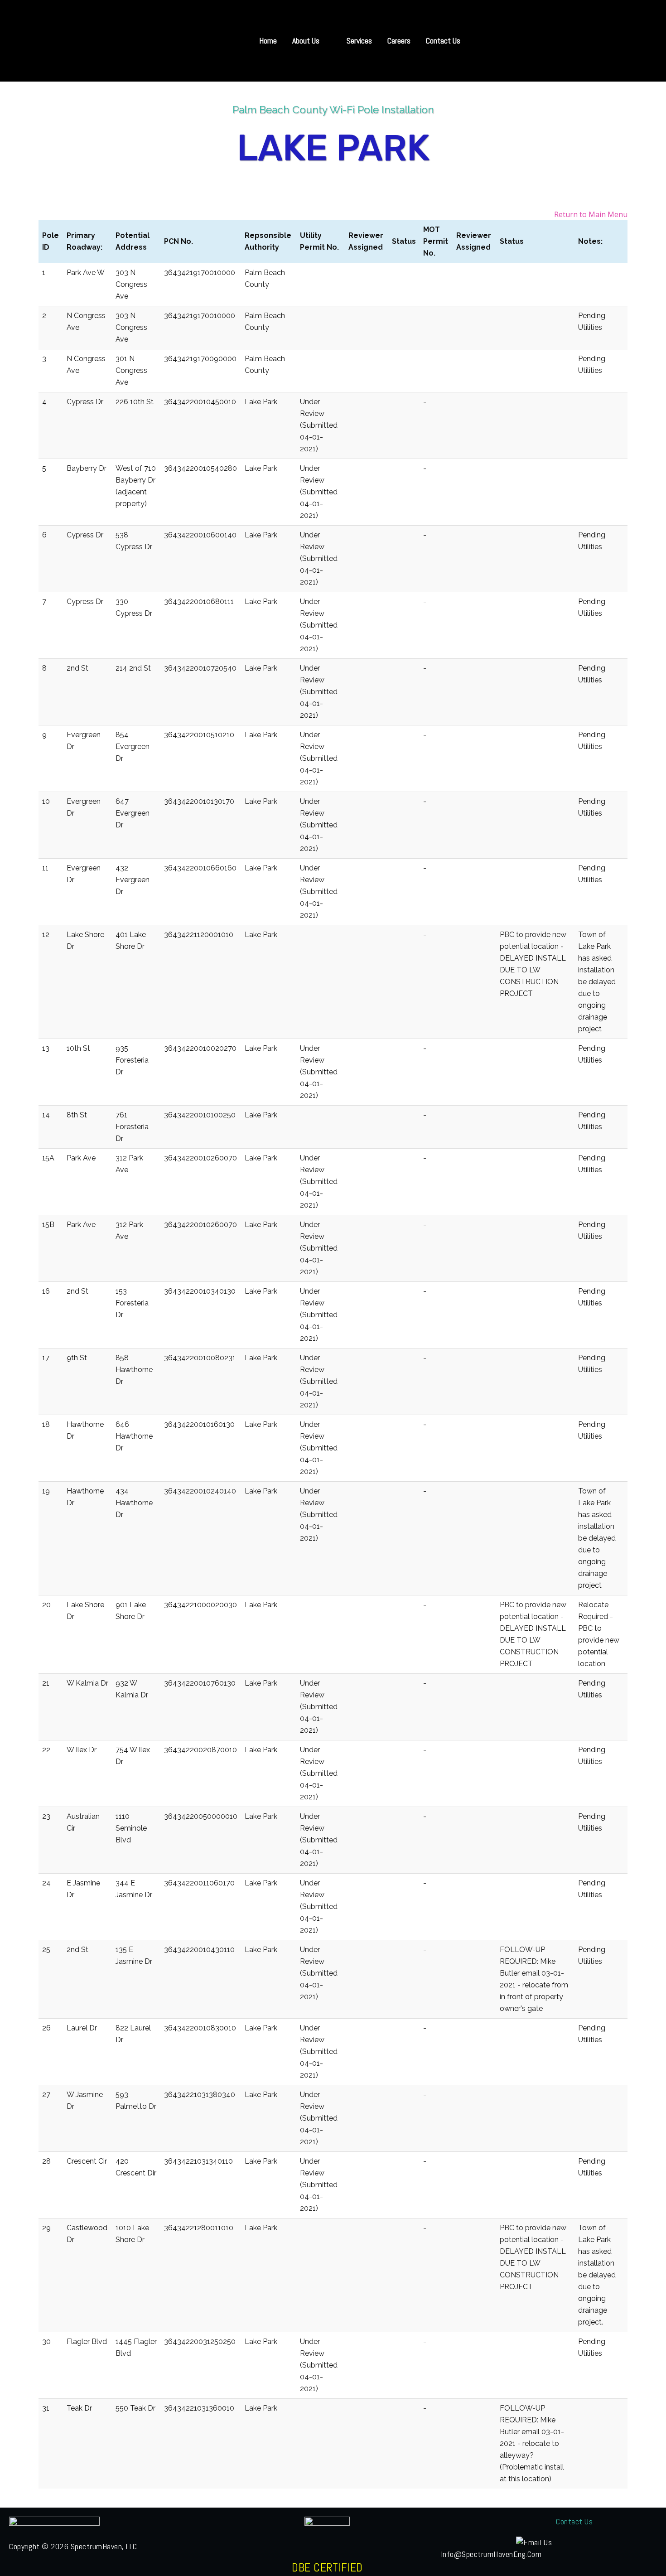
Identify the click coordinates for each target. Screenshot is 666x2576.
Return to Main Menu (591, 214)
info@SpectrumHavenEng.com (491, 2554)
